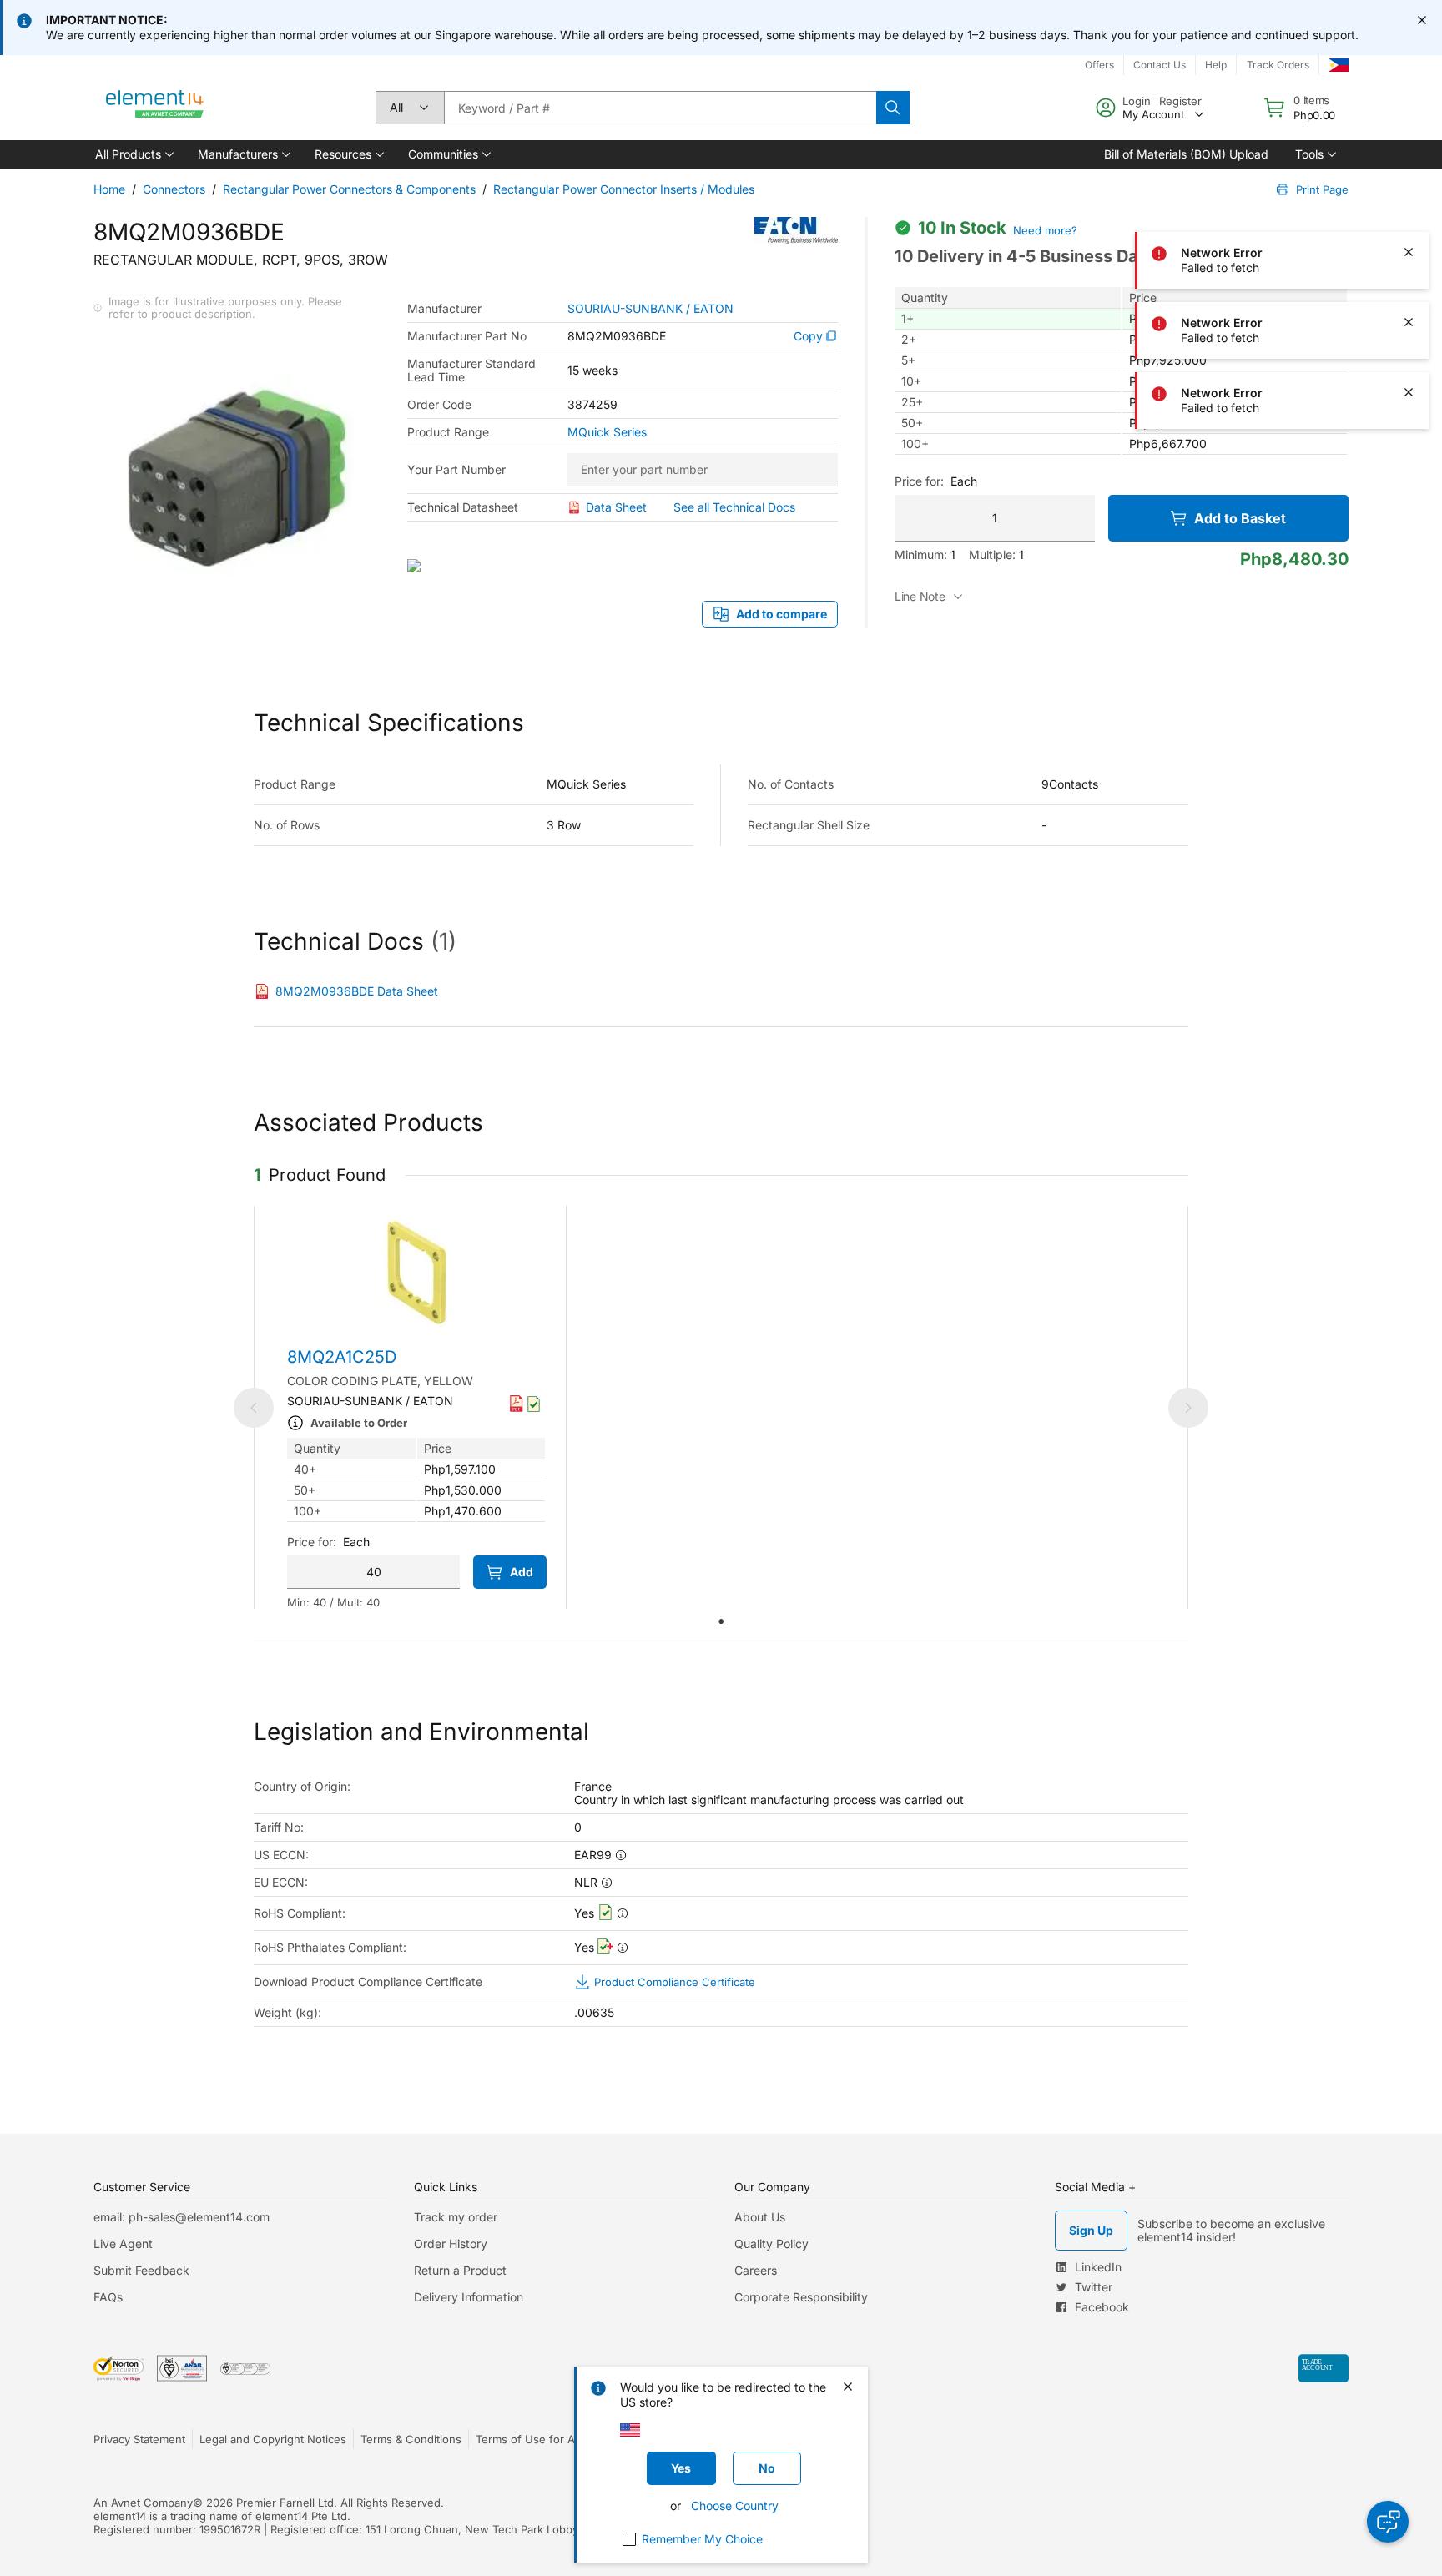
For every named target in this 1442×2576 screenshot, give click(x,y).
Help (1216, 65)
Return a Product (460, 2270)
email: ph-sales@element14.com (182, 2217)
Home (109, 189)
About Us (760, 2217)
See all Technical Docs (734, 507)
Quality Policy (771, 2243)
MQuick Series (607, 432)
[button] (133, 154)
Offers (1099, 65)
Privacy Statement (139, 2439)
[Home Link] (155, 108)
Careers (756, 2270)
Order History (451, 2243)
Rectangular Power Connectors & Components (349, 189)
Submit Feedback (141, 2270)
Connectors (174, 189)
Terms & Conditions (411, 2439)
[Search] (893, 108)
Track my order (456, 2217)
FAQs (108, 2297)
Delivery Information (469, 2297)
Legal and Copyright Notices (273, 2439)
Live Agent (123, 2243)
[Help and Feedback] (1388, 2522)
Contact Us (1160, 65)
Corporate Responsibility (801, 2297)
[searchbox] (660, 108)
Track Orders (1278, 65)
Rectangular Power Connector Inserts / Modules (624, 189)
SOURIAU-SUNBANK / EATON (650, 309)
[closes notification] (1422, 20)
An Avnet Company (143, 2503)
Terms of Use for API (530, 2439)
